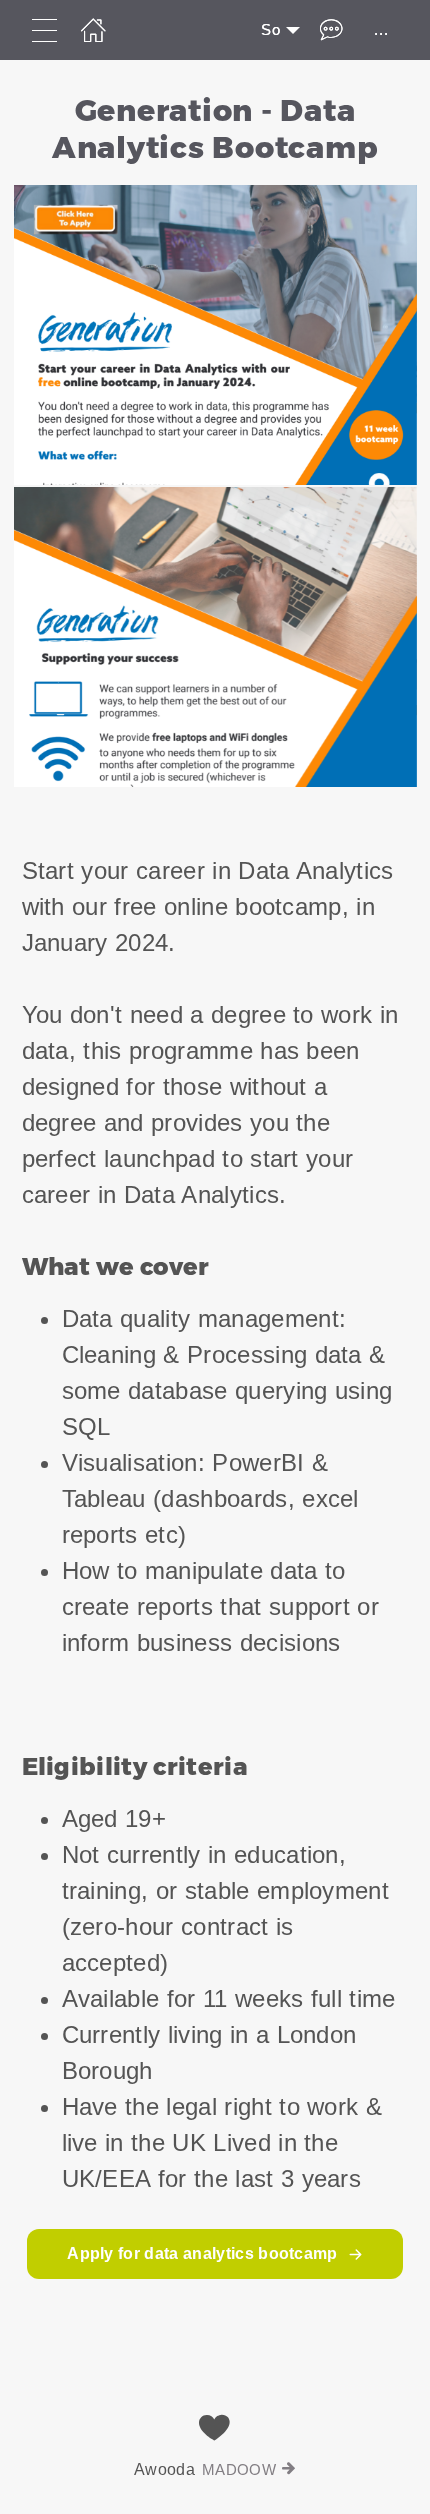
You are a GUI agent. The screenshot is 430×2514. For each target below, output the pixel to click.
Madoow (239, 2469)
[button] (215, 440)
